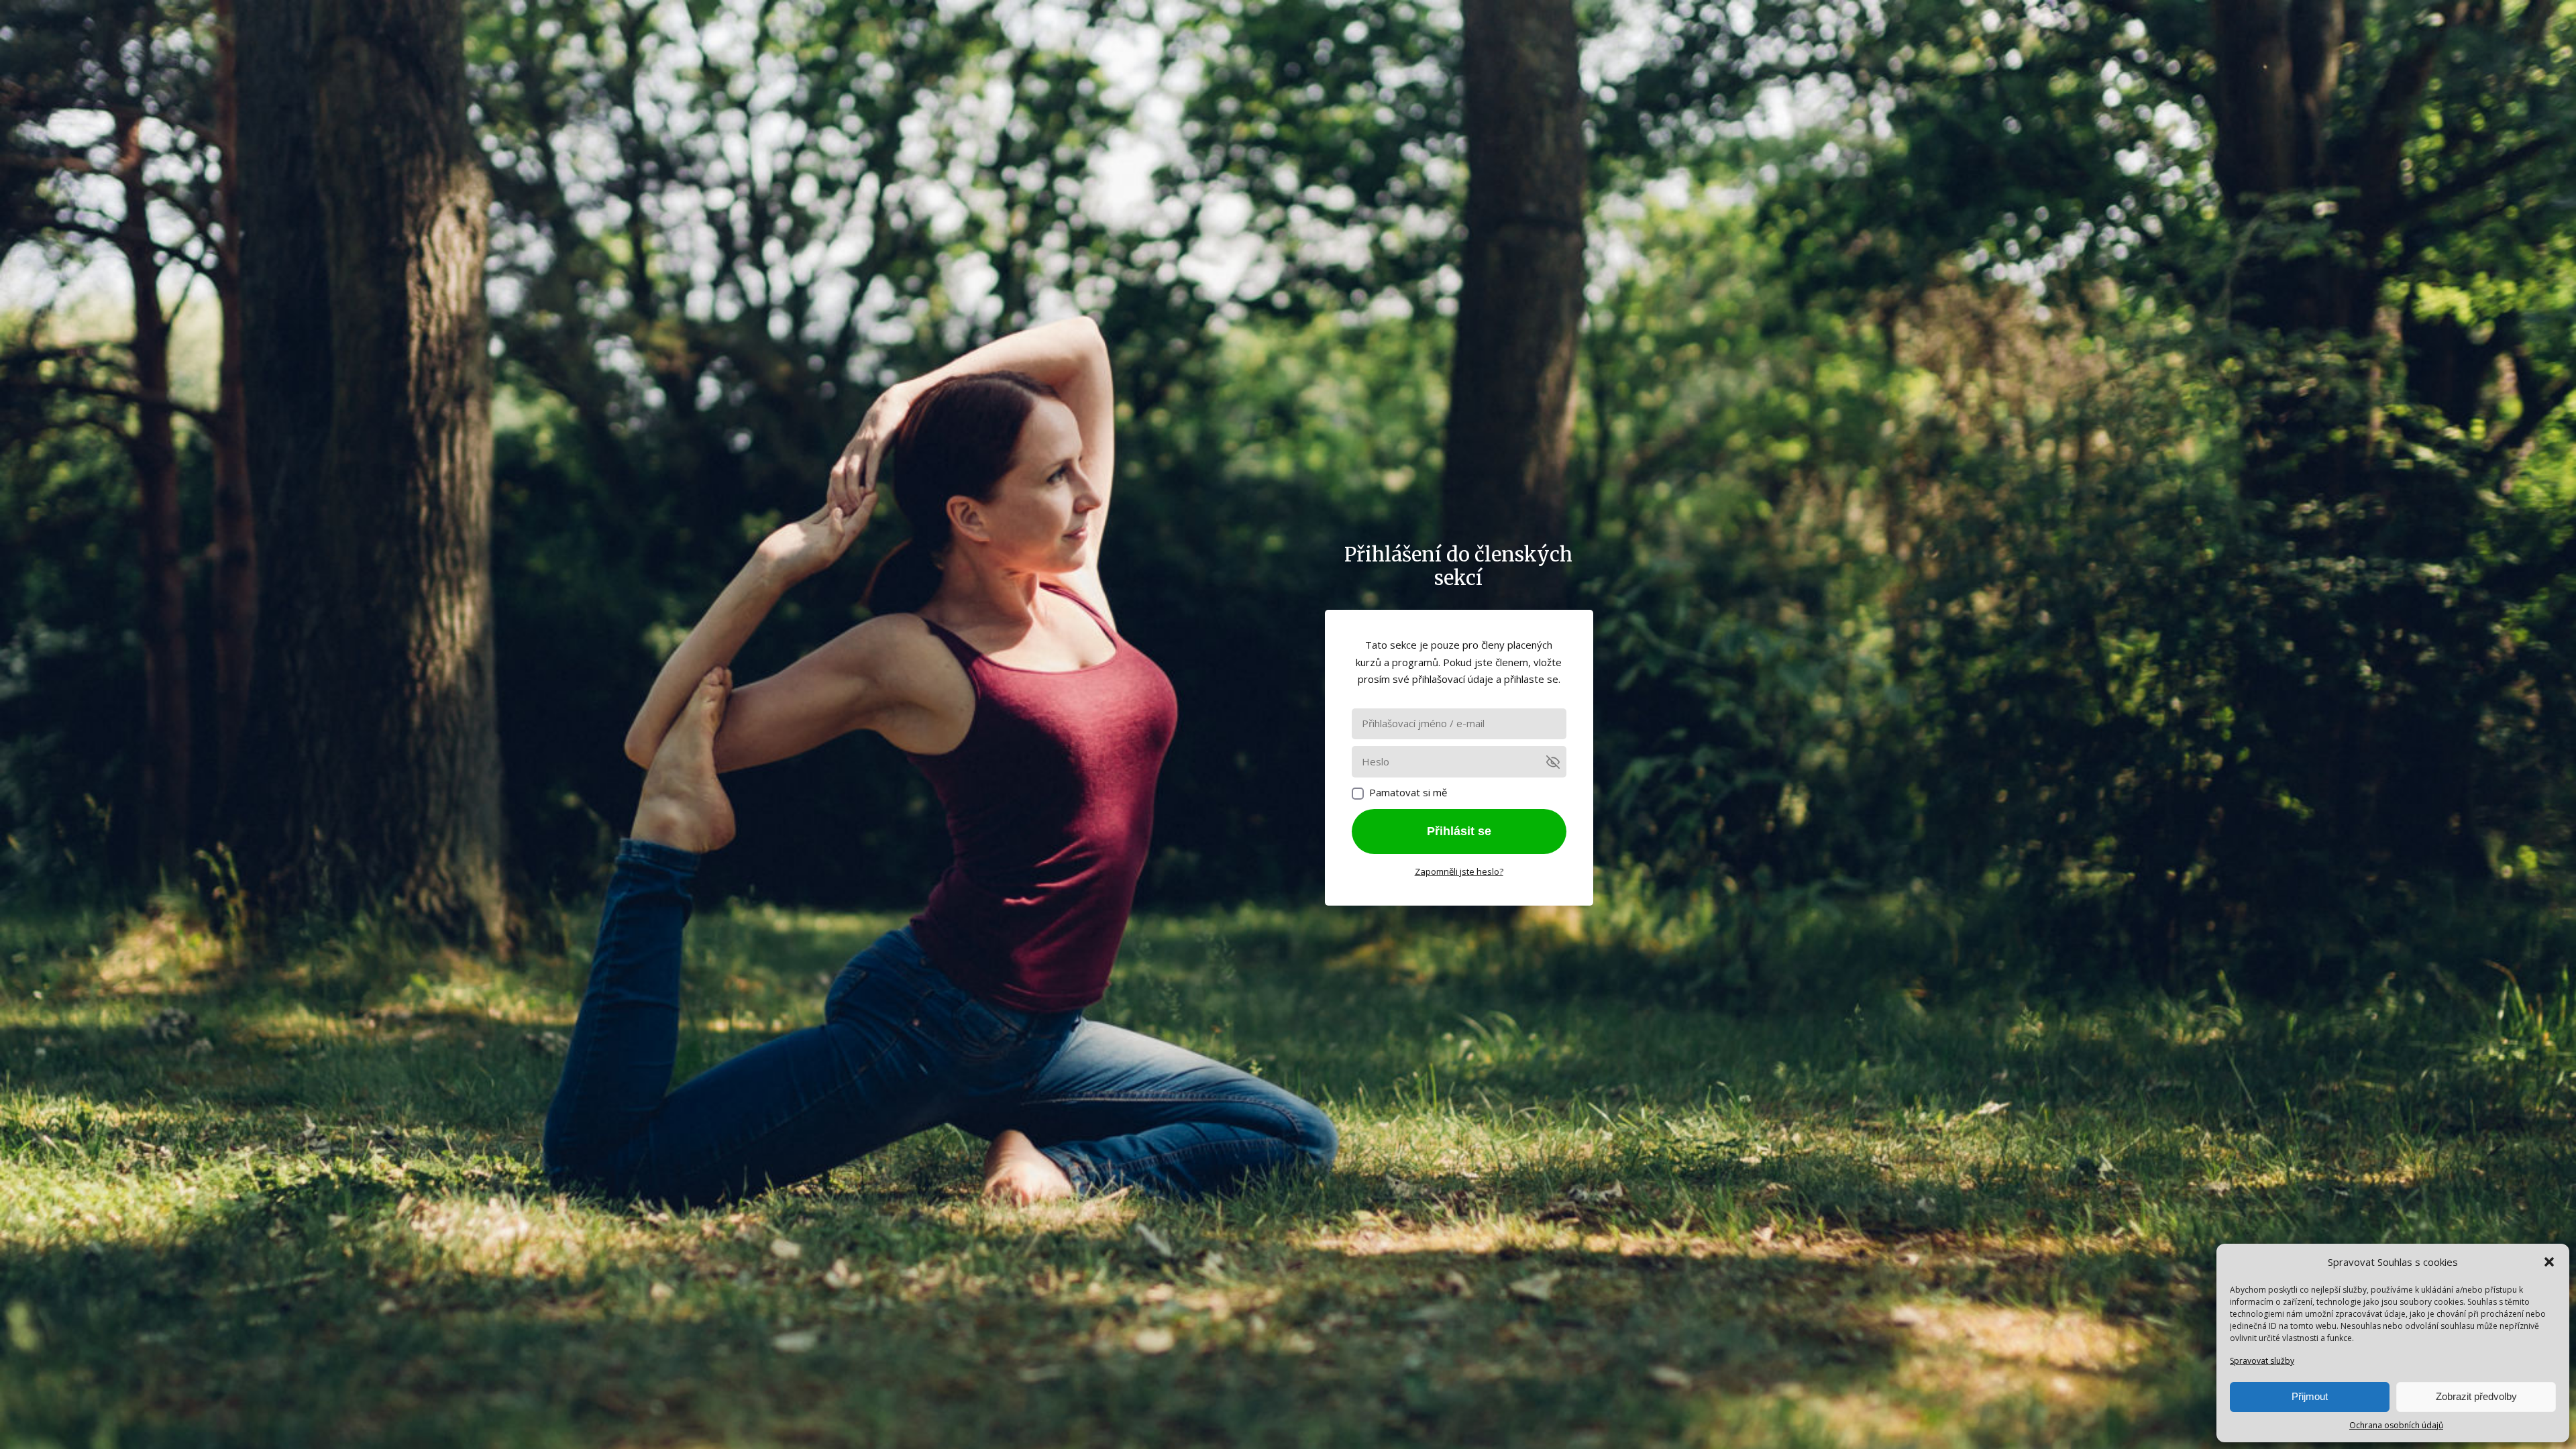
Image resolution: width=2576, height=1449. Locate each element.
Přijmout (2310, 1396)
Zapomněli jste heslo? (1459, 871)
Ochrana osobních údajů (2396, 1425)
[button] (2549, 1262)
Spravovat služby (2262, 1361)
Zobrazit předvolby (2476, 1396)
